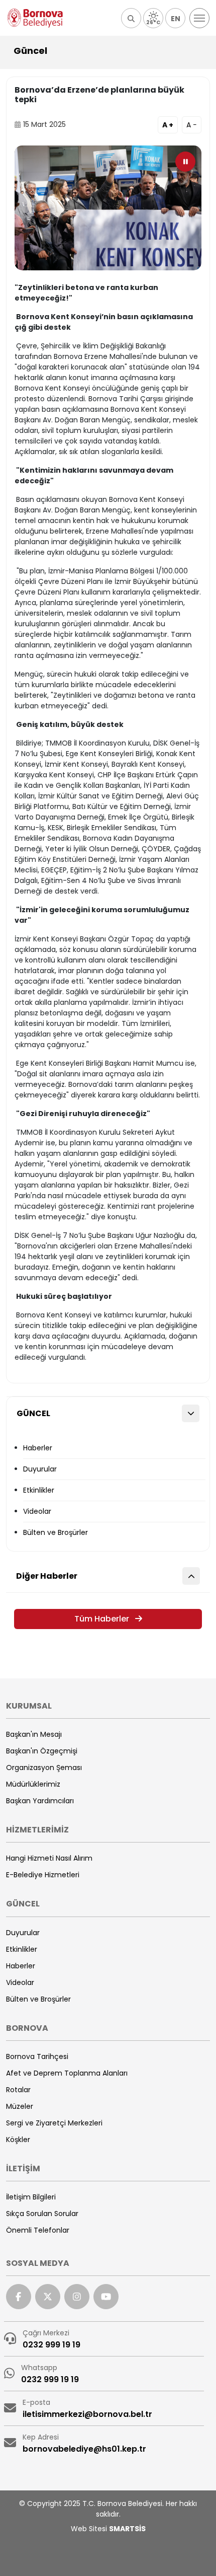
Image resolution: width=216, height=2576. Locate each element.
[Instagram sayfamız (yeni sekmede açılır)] (77, 2297)
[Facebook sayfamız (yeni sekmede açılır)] (19, 2297)
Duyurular (40, 1469)
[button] (131, 18)
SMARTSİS (127, 2529)
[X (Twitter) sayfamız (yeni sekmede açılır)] (48, 2297)
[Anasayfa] (35, 18)
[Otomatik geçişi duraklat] (185, 162)
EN (176, 19)
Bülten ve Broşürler (56, 1532)
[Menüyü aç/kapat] (199, 18)
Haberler (38, 1448)
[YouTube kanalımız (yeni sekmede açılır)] (106, 2297)
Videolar (37, 1511)
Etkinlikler (39, 1490)
